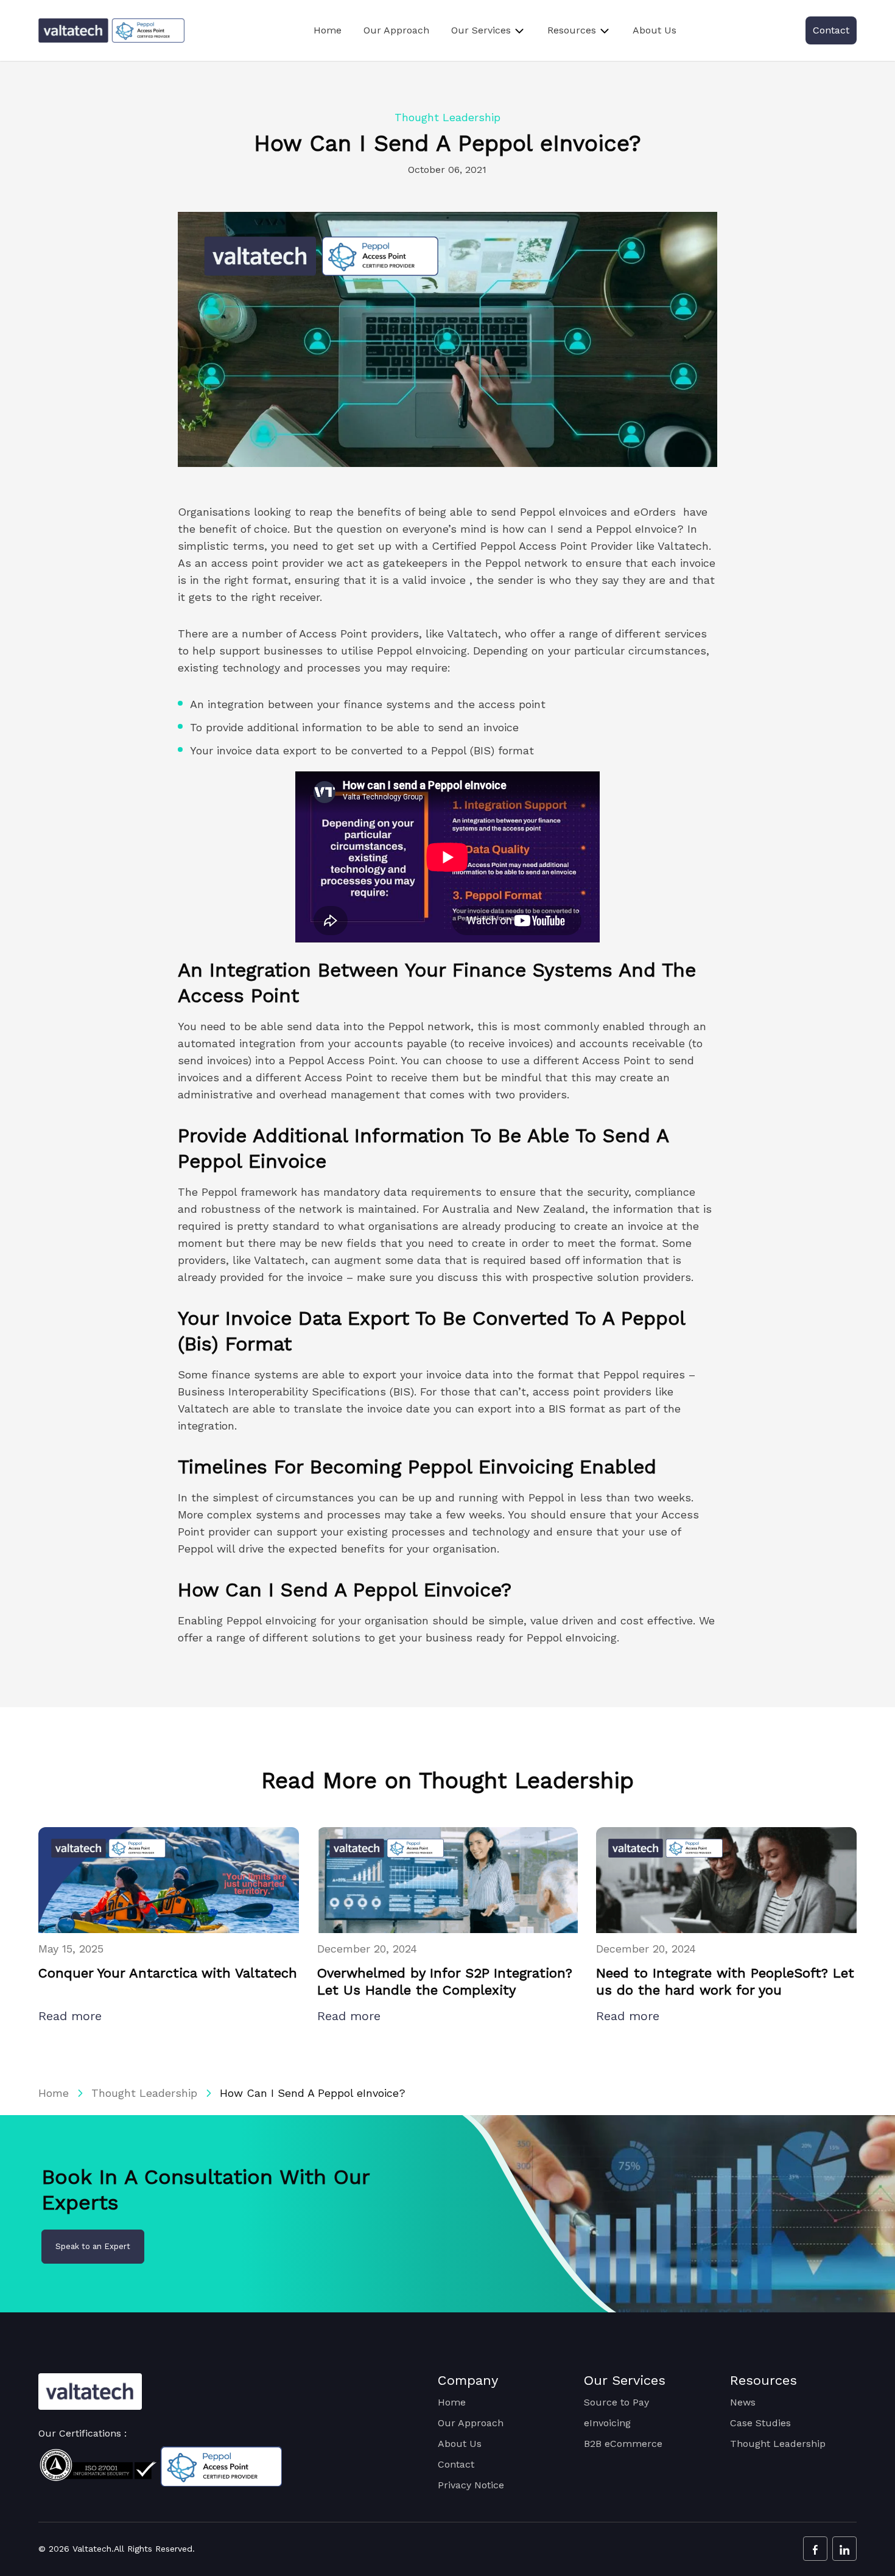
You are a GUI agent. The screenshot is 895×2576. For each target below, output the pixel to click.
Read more (72, 2016)
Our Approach (396, 30)
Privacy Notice (471, 2485)
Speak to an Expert (93, 2246)
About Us (655, 30)
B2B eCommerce (623, 2444)
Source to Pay (616, 2402)
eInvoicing (607, 2423)
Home (328, 30)
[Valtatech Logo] (90, 2392)
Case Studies (760, 2423)
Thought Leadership (144, 2093)
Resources (572, 30)
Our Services (481, 30)
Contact (831, 30)
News (743, 2402)
